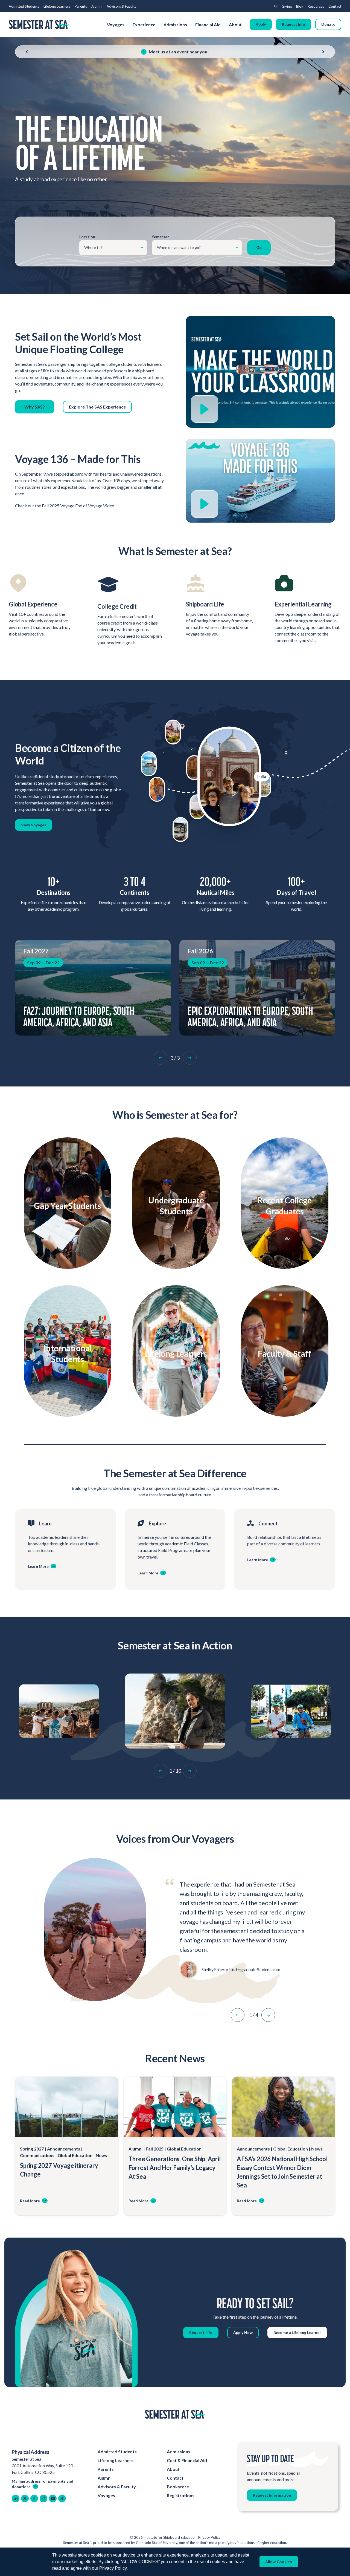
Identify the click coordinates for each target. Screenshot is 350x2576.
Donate (328, 24)
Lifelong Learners (57, 6)
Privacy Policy (209, 2537)
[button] (161, 1058)
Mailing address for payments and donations (43, 2484)
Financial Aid (208, 25)
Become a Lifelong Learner (297, 2332)
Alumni (97, 6)
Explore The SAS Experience (97, 407)
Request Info (294, 24)
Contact (335, 6)
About (236, 25)
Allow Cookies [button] (279, 2562)
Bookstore (178, 2487)
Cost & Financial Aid (187, 2460)
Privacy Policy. (113, 2568)
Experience (144, 25)
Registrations (181, 2495)
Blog (300, 6)
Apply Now (243, 2332)
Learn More (65, 1217)
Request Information (272, 2495)
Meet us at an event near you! (179, 52)
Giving (287, 6)
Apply (261, 24)
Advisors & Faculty (122, 6)
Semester (161, 237)
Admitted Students (24, 6)
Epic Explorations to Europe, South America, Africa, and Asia (86, 1016)
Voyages (116, 25)
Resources (316, 6)
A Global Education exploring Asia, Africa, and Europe (250, 1016)
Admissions (175, 25)
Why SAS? (35, 407)
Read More (30, 2201)
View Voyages (34, 825)
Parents (81, 6)
